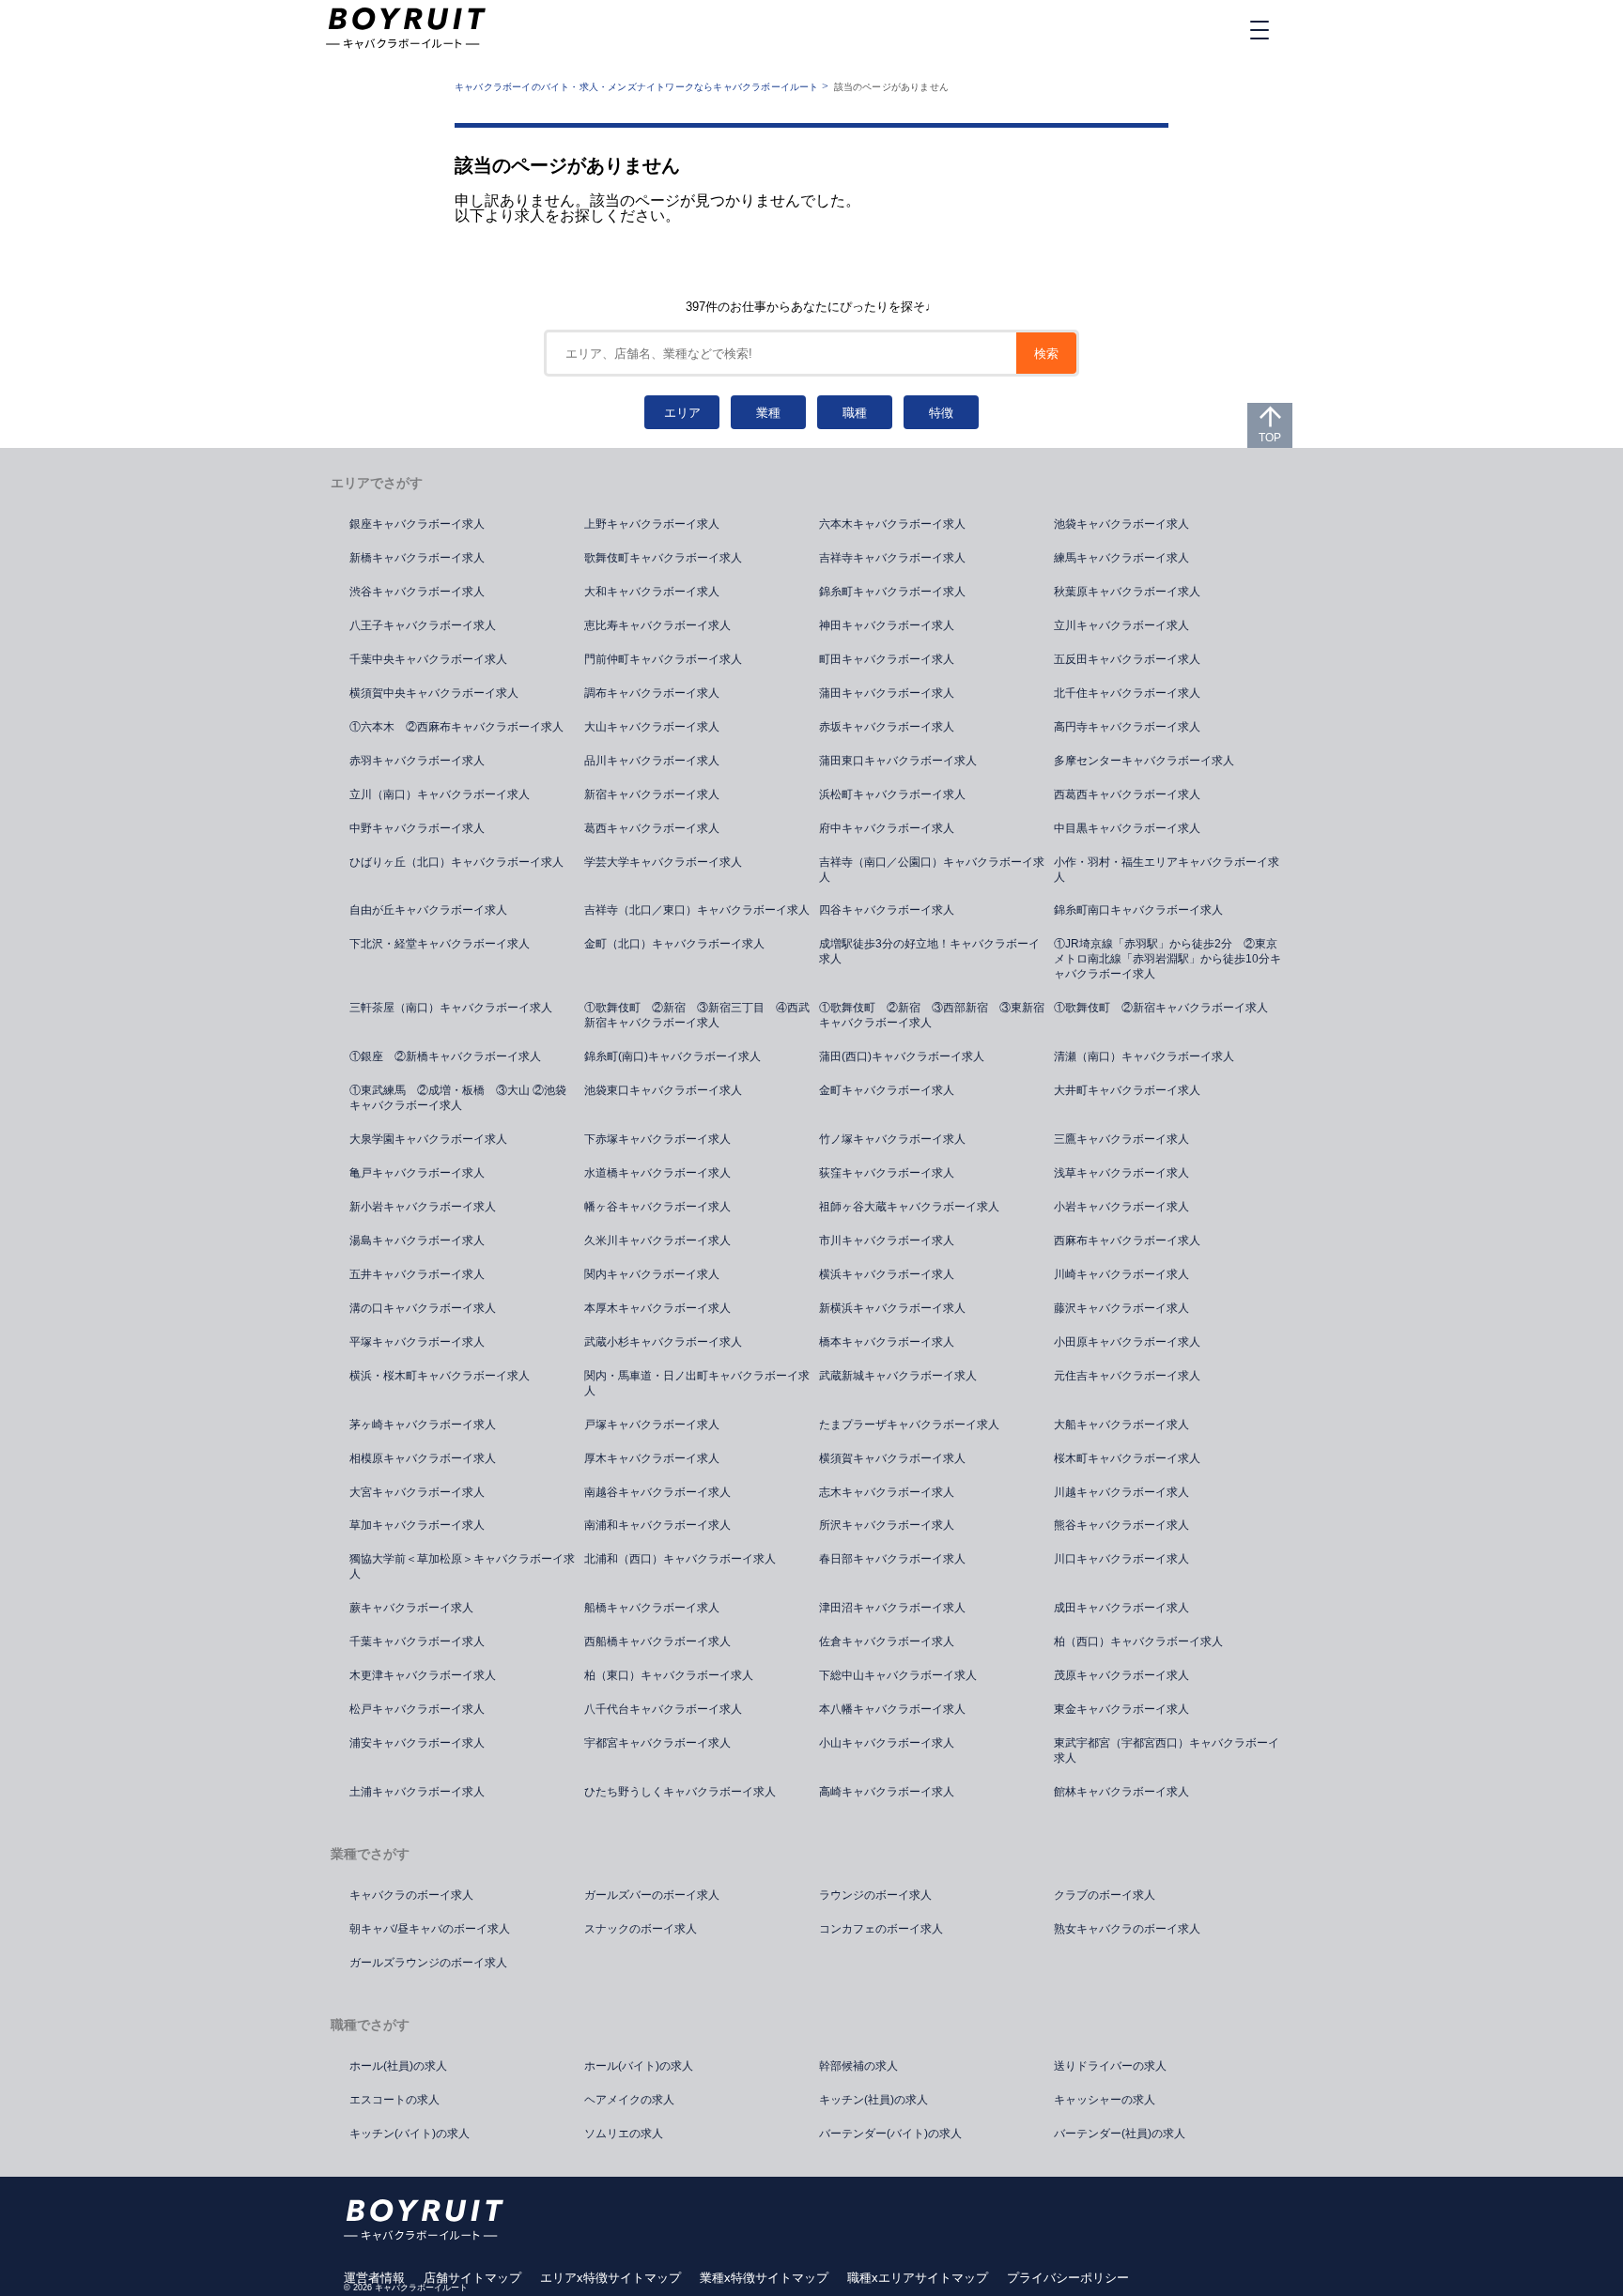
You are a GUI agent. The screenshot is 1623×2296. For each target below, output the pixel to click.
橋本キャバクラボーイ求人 (887, 1342)
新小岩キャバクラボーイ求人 (423, 1207)
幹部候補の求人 (858, 2066)
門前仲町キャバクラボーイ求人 (663, 659)
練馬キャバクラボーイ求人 (1121, 558)
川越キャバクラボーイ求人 (1121, 1492)
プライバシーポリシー (1068, 2278)
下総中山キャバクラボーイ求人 (898, 1675)
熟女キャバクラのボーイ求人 (1127, 1929)
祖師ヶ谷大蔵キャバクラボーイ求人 (909, 1207)
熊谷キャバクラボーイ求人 (1121, 1525)
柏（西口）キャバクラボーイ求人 (1138, 1641)
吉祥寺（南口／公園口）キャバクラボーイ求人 (932, 870)
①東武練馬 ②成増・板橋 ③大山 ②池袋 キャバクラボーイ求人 (464, 1098)
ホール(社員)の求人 (398, 2066)
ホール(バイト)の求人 (639, 2066)
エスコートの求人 (394, 2100)
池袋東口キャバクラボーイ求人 (663, 1090)
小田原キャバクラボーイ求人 (1127, 1342)
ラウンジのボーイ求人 (875, 1895)
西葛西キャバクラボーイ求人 (1127, 794)
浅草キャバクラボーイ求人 (1121, 1173)
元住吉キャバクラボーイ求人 (1127, 1376)
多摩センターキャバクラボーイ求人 (1144, 761)
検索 (1046, 354)
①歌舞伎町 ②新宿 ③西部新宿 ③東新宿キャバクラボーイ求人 (932, 1015)
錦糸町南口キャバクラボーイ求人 (1138, 910)
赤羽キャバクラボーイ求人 (417, 761)
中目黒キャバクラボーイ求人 (1127, 828)
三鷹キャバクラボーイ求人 (1121, 1139)
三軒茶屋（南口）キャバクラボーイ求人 (451, 1008)
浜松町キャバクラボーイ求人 (892, 794)
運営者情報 (374, 2278)
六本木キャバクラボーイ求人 (892, 524)
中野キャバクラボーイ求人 (417, 828)
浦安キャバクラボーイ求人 (417, 1743)
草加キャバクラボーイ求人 (417, 1525)
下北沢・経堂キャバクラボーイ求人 (440, 944)
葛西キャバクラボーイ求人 (652, 828)
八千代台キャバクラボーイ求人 (663, 1709)
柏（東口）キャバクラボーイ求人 (669, 1675)
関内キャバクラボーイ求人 (652, 1274)
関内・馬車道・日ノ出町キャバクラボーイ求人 (697, 1383)
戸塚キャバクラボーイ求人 (652, 1425)
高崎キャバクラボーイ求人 (887, 1792)
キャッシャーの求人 (1105, 2100)
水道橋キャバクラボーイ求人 (657, 1173)
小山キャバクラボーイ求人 (887, 1743)
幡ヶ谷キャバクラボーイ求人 (657, 1207)
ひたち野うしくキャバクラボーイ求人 (680, 1792)
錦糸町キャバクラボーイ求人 (892, 592)
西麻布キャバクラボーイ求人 (1127, 1240)
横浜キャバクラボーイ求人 (887, 1274)
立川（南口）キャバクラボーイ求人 (440, 794)
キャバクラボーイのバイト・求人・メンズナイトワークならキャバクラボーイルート (637, 87)
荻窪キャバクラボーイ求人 (887, 1173)
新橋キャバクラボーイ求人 (417, 558)
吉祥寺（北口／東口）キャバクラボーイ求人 (697, 910)
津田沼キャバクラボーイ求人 (892, 1608)
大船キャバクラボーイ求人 (1121, 1425)
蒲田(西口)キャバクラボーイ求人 (902, 1056)
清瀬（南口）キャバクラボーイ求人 (1144, 1056)
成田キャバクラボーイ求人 (1121, 1608)
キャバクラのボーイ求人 (411, 1895)
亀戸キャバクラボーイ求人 (417, 1173)
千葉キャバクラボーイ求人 (417, 1641)
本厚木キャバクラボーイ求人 (657, 1308)
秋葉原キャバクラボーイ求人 (1127, 592)
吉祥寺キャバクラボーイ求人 (892, 558)
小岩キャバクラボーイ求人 (1121, 1207)
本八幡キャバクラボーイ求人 (892, 1709)
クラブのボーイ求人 (1105, 1895)
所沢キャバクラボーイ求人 (887, 1525)
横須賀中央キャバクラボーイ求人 (434, 693)
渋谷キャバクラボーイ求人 (417, 592)
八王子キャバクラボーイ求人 (423, 625)
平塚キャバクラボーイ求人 (417, 1342)
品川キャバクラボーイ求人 (652, 761)
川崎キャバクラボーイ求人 (1121, 1274)
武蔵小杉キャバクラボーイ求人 (663, 1342)
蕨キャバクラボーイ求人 (411, 1608)
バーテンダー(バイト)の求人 (890, 2134)
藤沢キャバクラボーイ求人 (1121, 1308)
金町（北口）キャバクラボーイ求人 (674, 944)
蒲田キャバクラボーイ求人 (887, 693)
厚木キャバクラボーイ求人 (652, 1458)
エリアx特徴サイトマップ (611, 2278)
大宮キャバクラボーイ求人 (417, 1492)
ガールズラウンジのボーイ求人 (428, 1963)
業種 (768, 413)
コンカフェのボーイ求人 (881, 1929)
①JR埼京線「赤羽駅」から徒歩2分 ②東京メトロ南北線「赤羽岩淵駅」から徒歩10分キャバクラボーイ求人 (1167, 959)
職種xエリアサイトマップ (918, 2278)
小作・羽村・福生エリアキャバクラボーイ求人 (1167, 870)
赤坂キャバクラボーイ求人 (887, 727)
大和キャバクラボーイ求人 (652, 592)
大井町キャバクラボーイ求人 (1127, 1090)
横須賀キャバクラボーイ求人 (892, 1458)
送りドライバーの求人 (1110, 2066)
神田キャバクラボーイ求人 (887, 625)
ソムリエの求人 (624, 2134)
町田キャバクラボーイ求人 (887, 659)
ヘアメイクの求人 (629, 2100)
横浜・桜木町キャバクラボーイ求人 (440, 1376)
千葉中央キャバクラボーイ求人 (428, 659)
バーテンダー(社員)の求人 (1120, 2134)
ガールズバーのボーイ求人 (652, 1895)
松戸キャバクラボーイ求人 (417, 1709)
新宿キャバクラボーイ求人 (652, 794)
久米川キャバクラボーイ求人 (657, 1240)
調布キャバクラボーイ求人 (652, 693)
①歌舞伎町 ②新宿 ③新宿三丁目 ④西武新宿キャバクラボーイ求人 (697, 1015)
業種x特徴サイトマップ (764, 2278)
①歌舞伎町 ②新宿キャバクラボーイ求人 (1161, 1008)
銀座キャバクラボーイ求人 (417, 524)
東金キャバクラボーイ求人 (1121, 1709)
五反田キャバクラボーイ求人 (1127, 659)
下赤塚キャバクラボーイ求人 (657, 1139)
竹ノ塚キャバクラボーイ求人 (892, 1139)
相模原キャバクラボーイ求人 (423, 1458)
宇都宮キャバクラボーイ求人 (657, 1743)
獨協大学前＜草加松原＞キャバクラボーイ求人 (462, 1566)
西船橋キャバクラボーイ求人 (657, 1641)
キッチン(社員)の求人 (873, 2100)
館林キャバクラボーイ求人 (1121, 1792)
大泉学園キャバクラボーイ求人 (428, 1139)
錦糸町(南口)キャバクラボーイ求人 (672, 1056)
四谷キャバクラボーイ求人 (887, 910)
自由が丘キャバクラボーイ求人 (428, 910)
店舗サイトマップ (472, 2278)
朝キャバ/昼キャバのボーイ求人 (430, 1929)
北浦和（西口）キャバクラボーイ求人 (680, 1559)
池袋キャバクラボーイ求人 (1121, 524)
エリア (682, 413)
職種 (855, 413)
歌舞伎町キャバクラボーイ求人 (663, 558)
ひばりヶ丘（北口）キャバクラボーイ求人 (456, 862)
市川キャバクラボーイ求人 (887, 1240)
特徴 (941, 413)
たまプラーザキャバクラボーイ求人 (909, 1425)
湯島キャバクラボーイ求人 (417, 1240)
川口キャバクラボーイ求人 (1121, 1559)
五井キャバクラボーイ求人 (417, 1274)
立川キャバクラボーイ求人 (1121, 625)
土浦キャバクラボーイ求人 (417, 1792)
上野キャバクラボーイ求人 (652, 524)
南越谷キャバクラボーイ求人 (657, 1492)
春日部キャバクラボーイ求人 (892, 1559)
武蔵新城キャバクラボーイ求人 (898, 1376)
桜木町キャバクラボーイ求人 (1127, 1458)
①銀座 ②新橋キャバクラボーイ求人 (445, 1056)
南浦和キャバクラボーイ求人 (657, 1525)
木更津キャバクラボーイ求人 (423, 1675)
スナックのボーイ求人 (641, 1929)
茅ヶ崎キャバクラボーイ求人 (423, 1425)
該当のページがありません (891, 87)
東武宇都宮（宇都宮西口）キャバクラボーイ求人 (1167, 1750)
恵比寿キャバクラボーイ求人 (657, 625)
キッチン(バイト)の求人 (410, 2134)
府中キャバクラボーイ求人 (887, 828)
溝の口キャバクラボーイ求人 (423, 1308)
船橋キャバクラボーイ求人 (652, 1608)
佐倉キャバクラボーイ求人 (887, 1641)
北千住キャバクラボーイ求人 (1127, 693)
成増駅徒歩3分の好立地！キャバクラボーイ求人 (929, 951)
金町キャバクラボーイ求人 (887, 1090)
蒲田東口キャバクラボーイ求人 (898, 761)
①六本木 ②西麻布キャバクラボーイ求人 (456, 727)
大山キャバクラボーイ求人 (652, 727)
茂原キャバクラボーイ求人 (1121, 1675)
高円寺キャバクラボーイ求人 (1127, 727)
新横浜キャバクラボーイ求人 (892, 1308)
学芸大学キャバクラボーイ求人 (663, 862)
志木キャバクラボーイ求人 (887, 1492)
